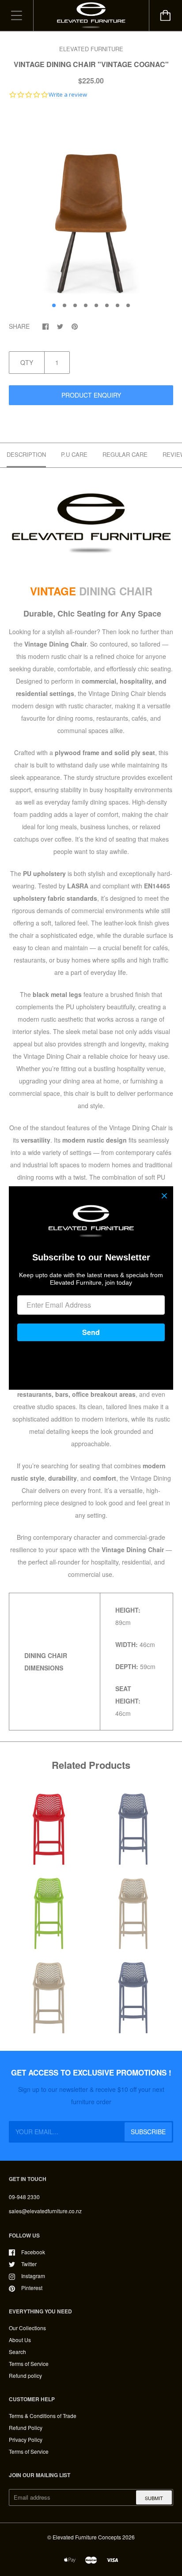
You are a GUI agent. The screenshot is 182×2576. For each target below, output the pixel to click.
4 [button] (86, 305)
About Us (20, 2340)
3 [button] (75, 305)
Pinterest (32, 2288)
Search (17, 2352)
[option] (91, 203)
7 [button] (118, 305)
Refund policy (25, 2375)
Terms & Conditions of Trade (43, 2416)
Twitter (29, 2264)
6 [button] (107, 305)
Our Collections (27, 2328)
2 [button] (64, 305)
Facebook (33, 2252)
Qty (27, 362)
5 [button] (96, 305)
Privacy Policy (26, 2439)
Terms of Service (29, 2364)
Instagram (33, 2276)
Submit (154, 2498)
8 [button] (128, 305)
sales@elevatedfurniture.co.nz (45, 2211)
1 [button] (54, 305)
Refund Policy (26, 2427)
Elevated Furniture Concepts (87, 2537)
